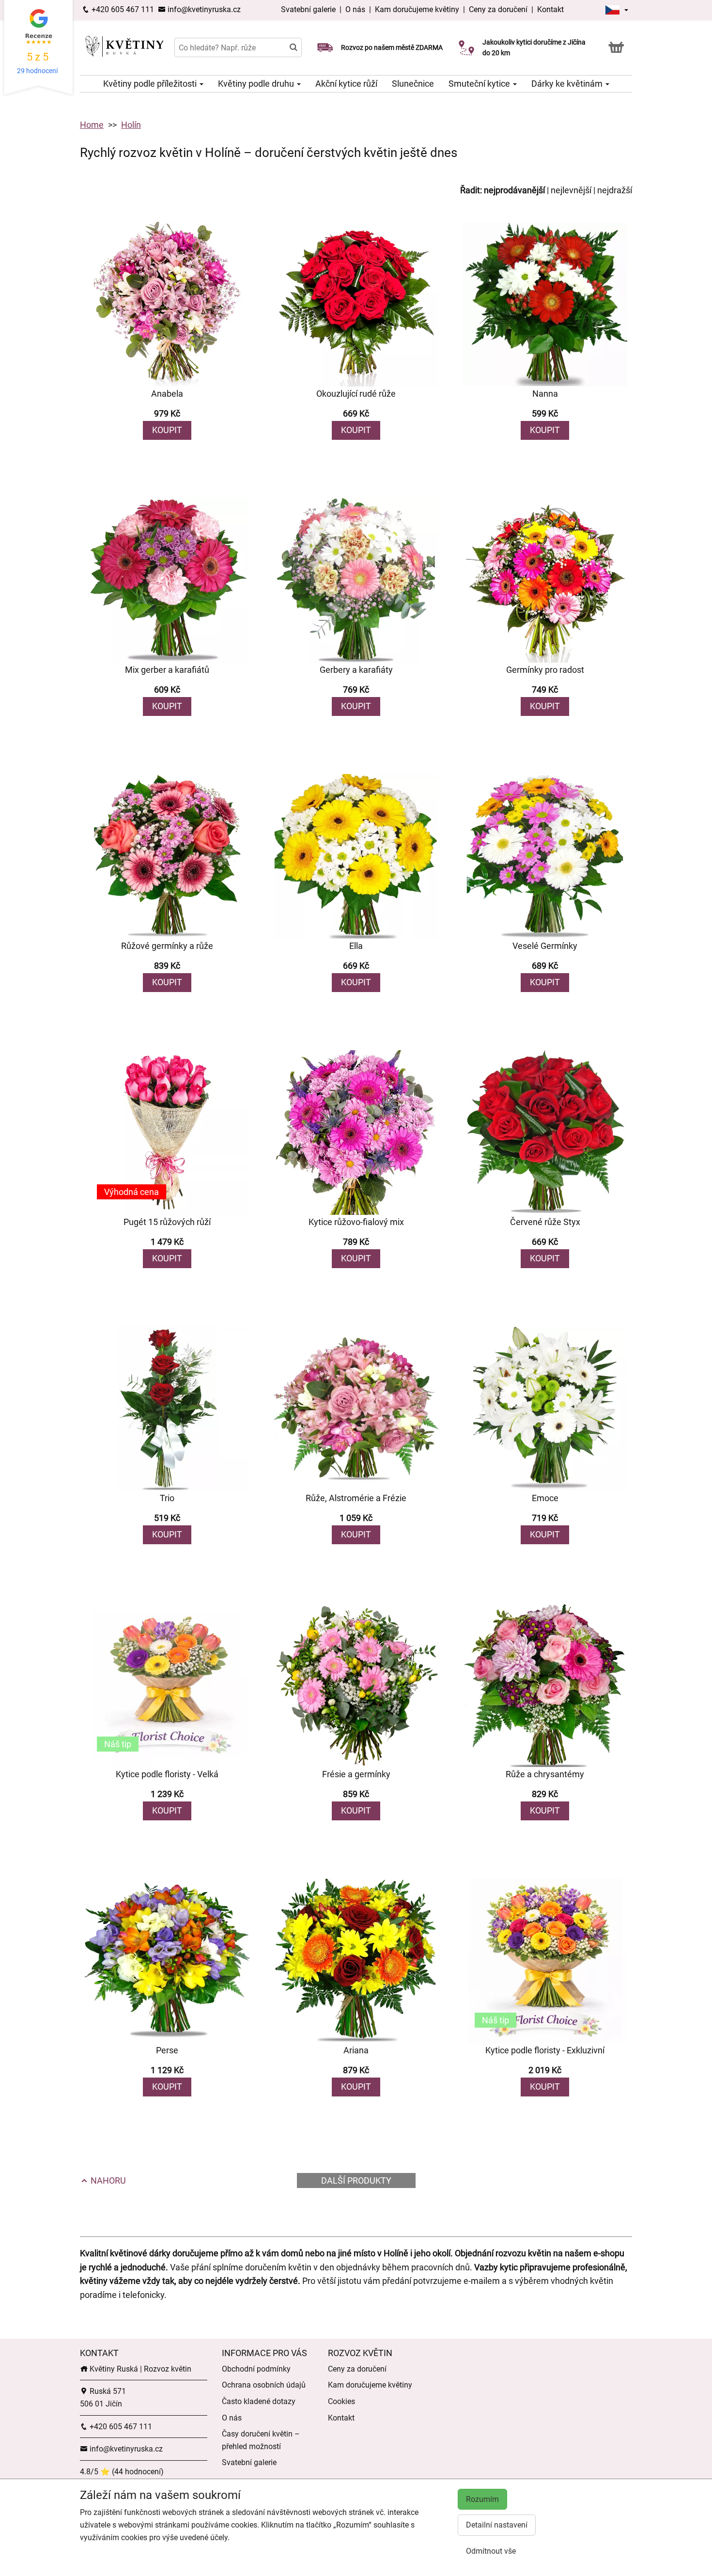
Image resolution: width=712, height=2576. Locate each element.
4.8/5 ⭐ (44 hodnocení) (122, 2472)
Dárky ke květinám (568, 84)
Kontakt (550, 9)
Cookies (341, 2401)
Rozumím (482, 2499)
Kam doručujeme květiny (417, 9)
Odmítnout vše (491, 2551)
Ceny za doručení (498, 9)
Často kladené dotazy (259, 2401)
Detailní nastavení (497, 2525)
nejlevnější (571, 190)
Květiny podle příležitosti (151, 84)
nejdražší (615, 190)
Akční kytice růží (346, 84)
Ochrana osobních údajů (264, 2385)
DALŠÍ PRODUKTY (356, 2180)
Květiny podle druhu (257, 84)
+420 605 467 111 (122, 9)
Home (92, 125)
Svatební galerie (309, 9)
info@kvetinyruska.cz (203, 9)
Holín (131, 125)
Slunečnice (413, 84)
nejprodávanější (514, 190)
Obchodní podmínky (256, 2369)
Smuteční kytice (480, 84)
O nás (356, 9)
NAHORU (107, 2180)
